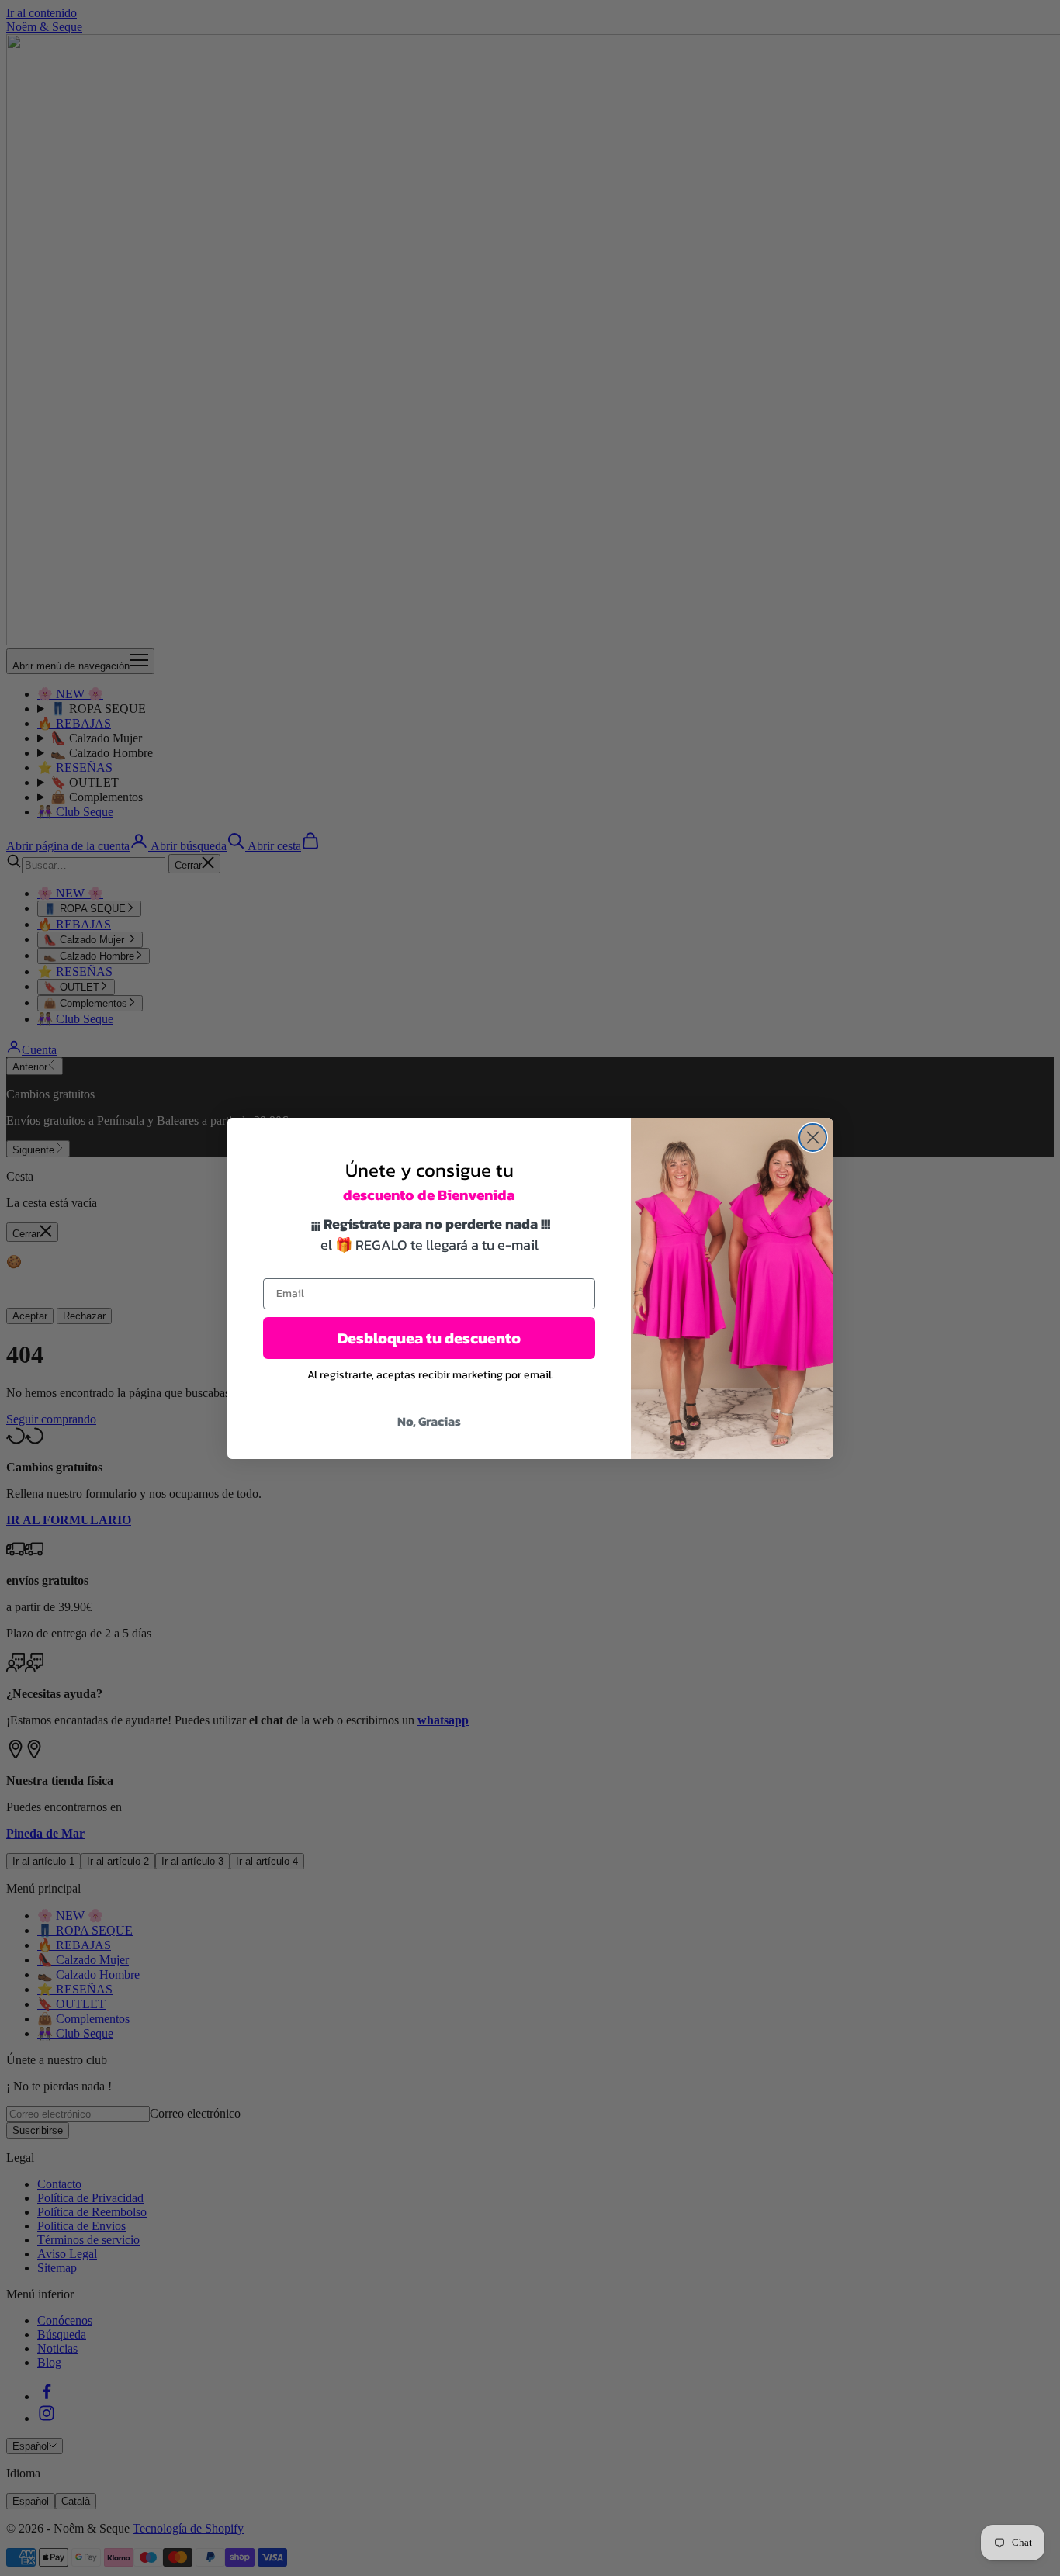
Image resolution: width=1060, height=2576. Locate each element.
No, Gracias (429, 1421)
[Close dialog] (813, 1138)
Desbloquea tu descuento (429, 1338)
